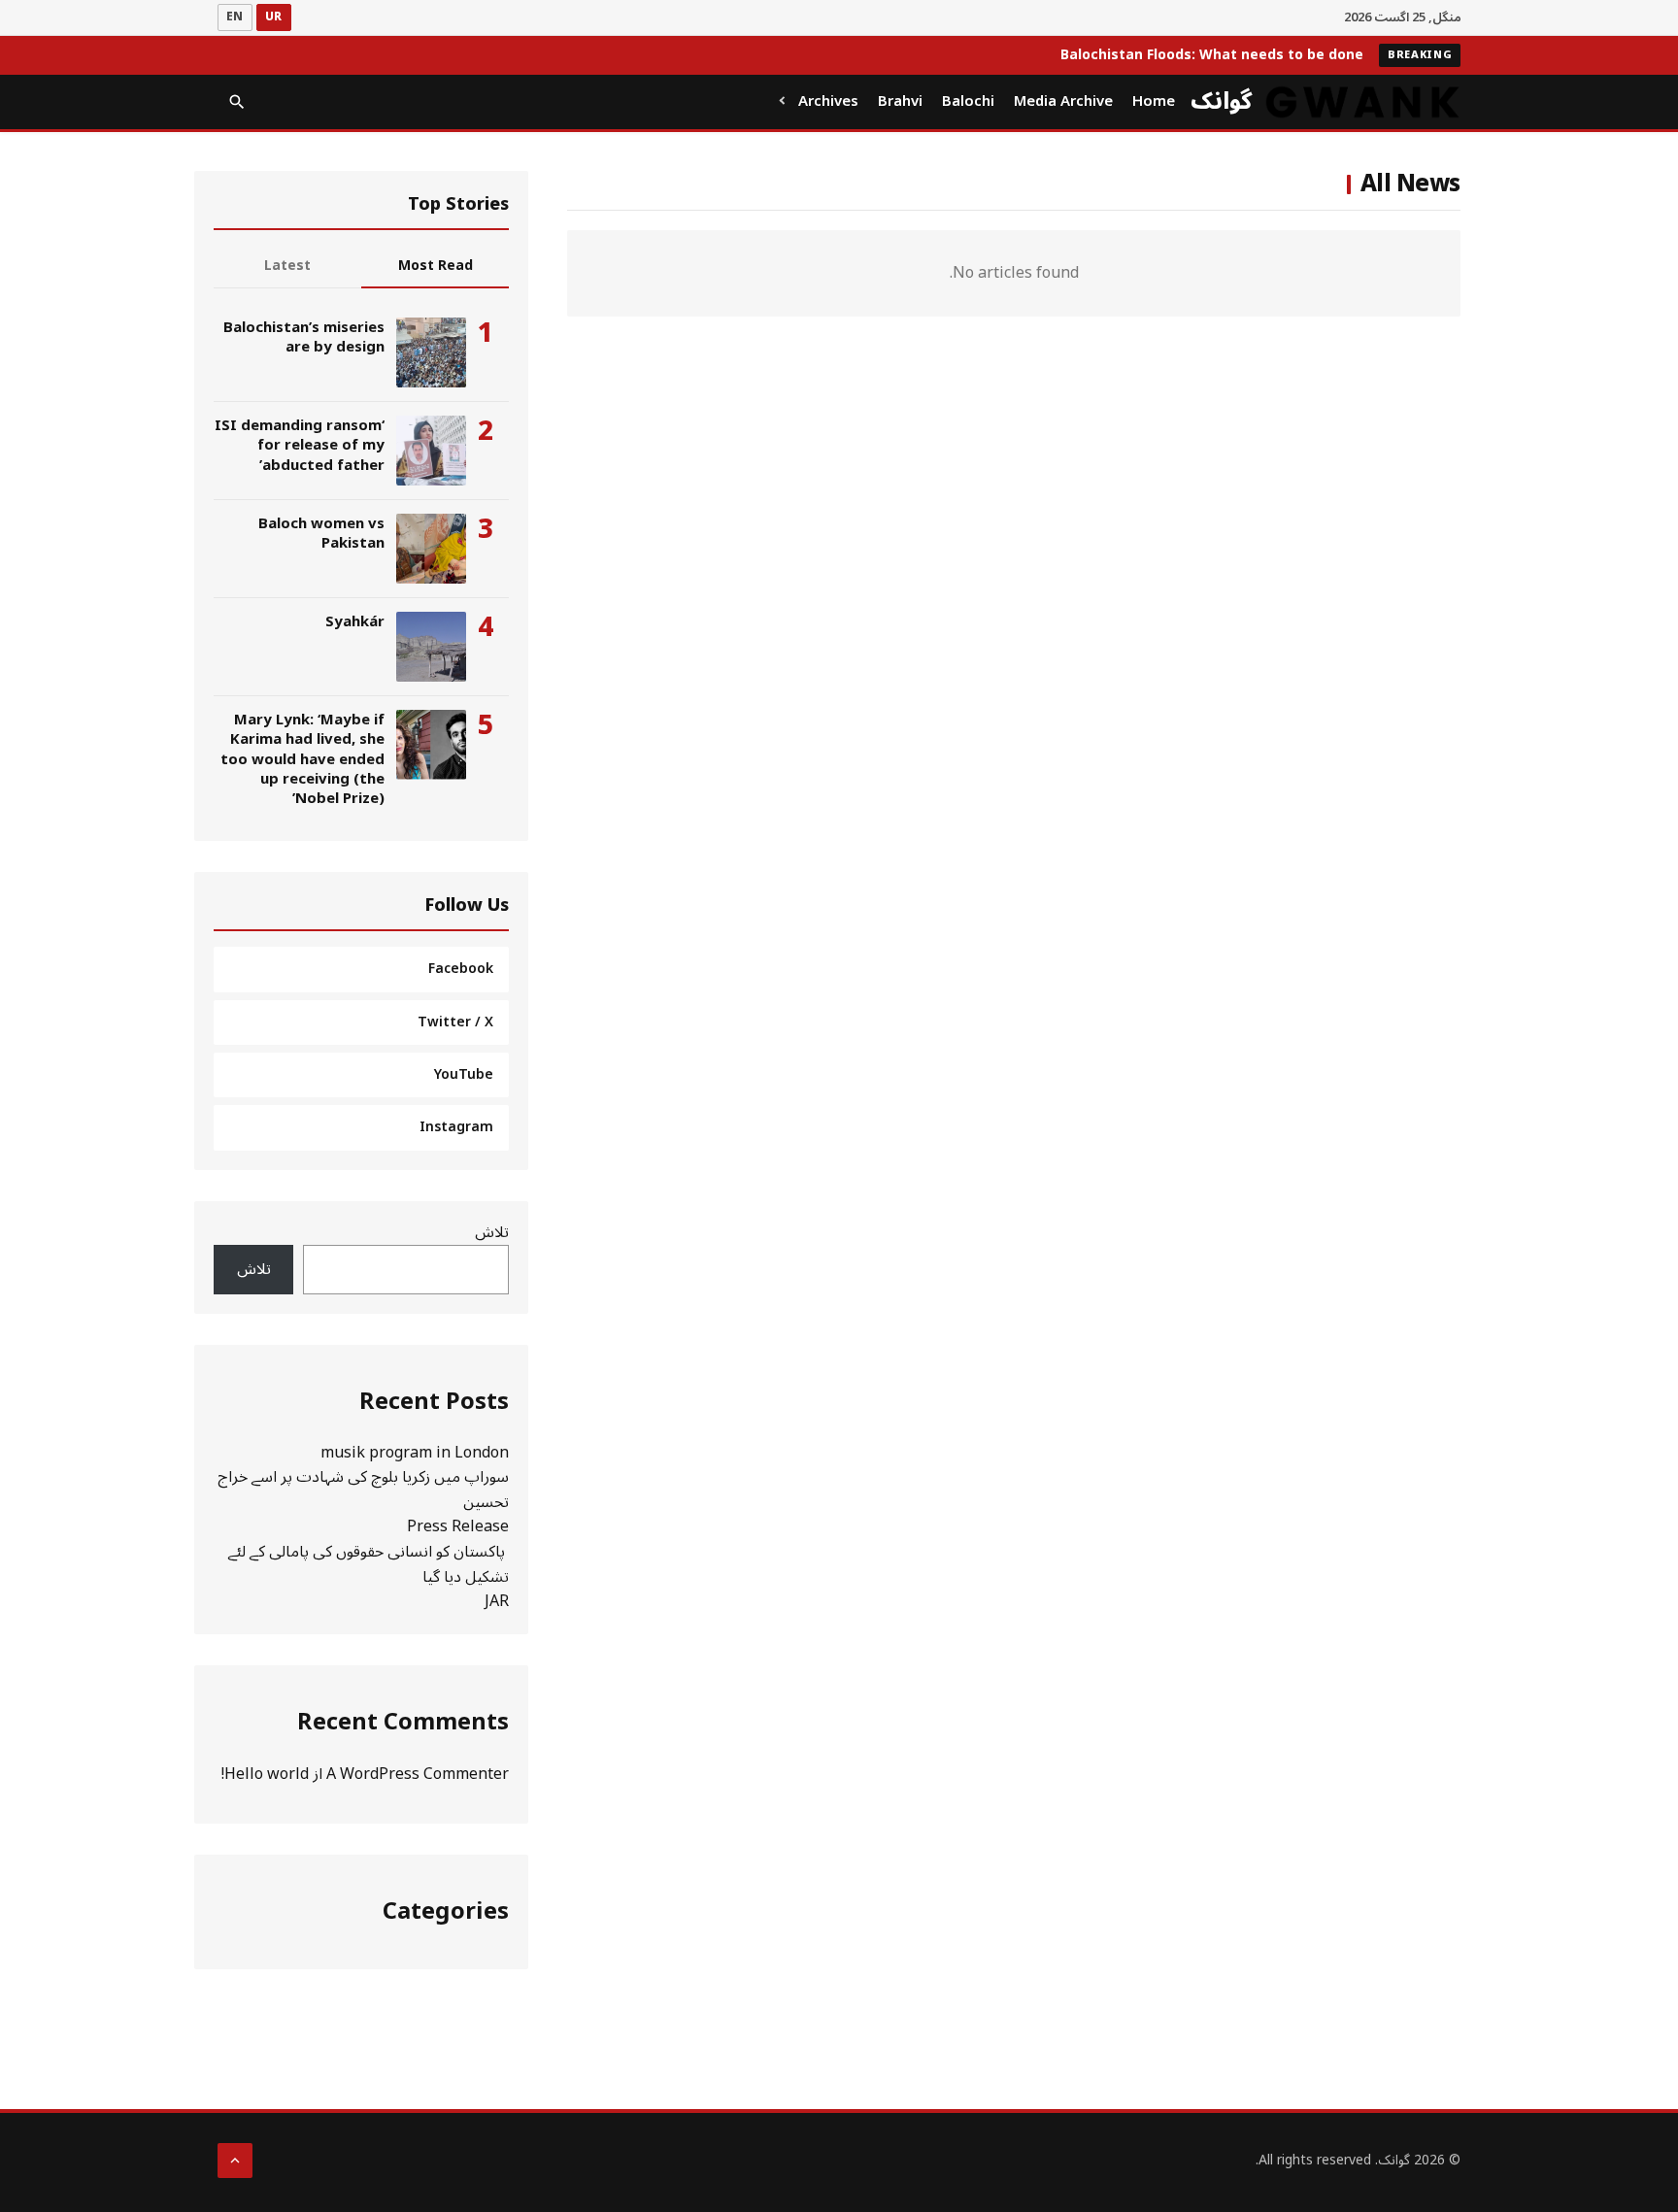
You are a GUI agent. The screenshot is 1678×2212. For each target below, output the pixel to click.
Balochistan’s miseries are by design (304, 337)
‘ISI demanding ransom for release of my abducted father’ (300, 445)
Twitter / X (455, 1022)
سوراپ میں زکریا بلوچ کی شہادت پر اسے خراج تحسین (363, 1490)
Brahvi (900, 101)
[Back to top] (235, 2161)
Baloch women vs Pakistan (321, 533)
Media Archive (1063, 101)
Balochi (968, 101)
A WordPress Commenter (418, 1774)
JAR (497, 1601)
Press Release (458, 1526)
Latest (287, 266)
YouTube (464, 1074)
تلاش (492, 1232)
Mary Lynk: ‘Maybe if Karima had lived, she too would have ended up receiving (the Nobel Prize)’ (302, 759)
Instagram (456, 1127)
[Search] (237, 102)
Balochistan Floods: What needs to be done (1212, 55)
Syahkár (355, 621)
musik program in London (415, 1453)
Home (1154, 101)
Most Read (436, 266)
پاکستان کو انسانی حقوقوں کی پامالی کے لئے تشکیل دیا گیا (369, 1564)
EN (235, 17)
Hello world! (265, 1774)
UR (274, 17)
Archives (828, 101)
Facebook (461, 969)
